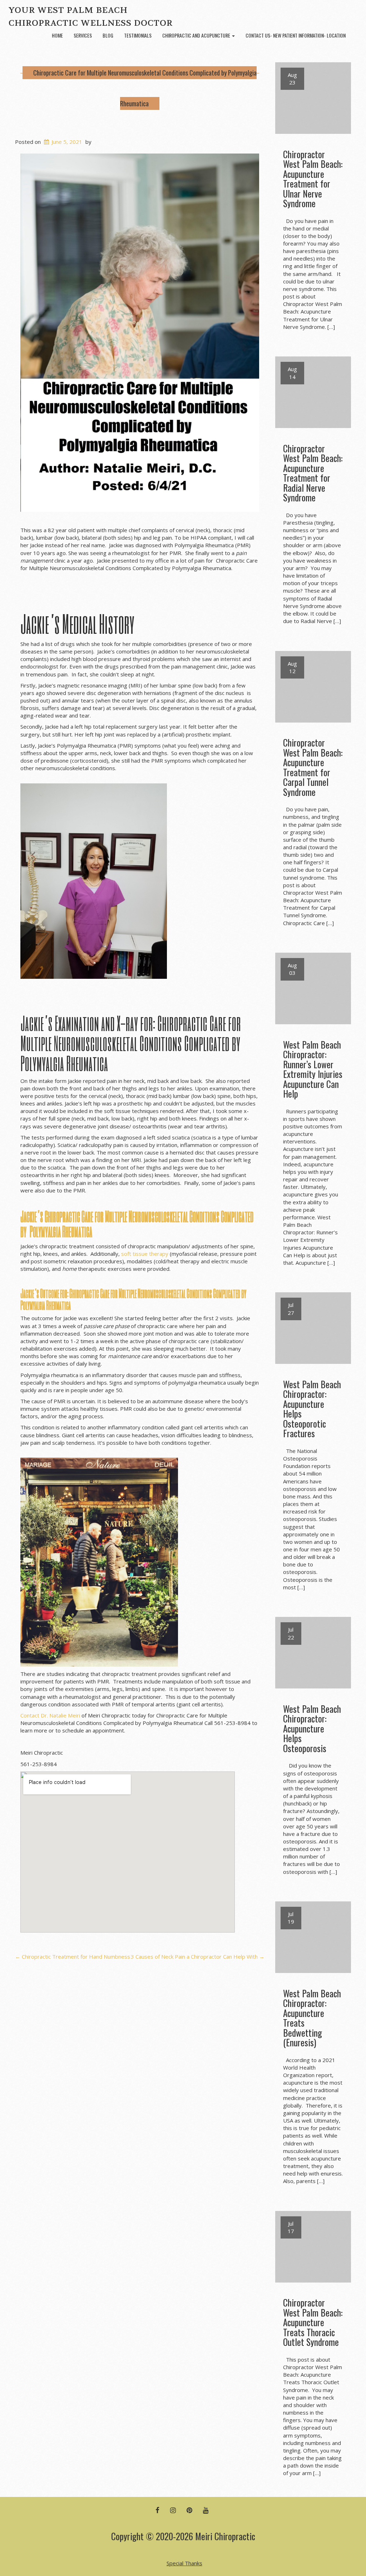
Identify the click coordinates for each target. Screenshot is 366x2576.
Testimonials (138, 35)
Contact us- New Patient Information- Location (296, 35)
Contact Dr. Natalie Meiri (51, 1715)
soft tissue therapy (145, 1254)
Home (57, 35)
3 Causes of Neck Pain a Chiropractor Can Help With (198, 1957)
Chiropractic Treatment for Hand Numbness (73, 1957)
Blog (108, 35)
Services (83, 35)
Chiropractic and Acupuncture (197, 35)
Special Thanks (184, 2563)
